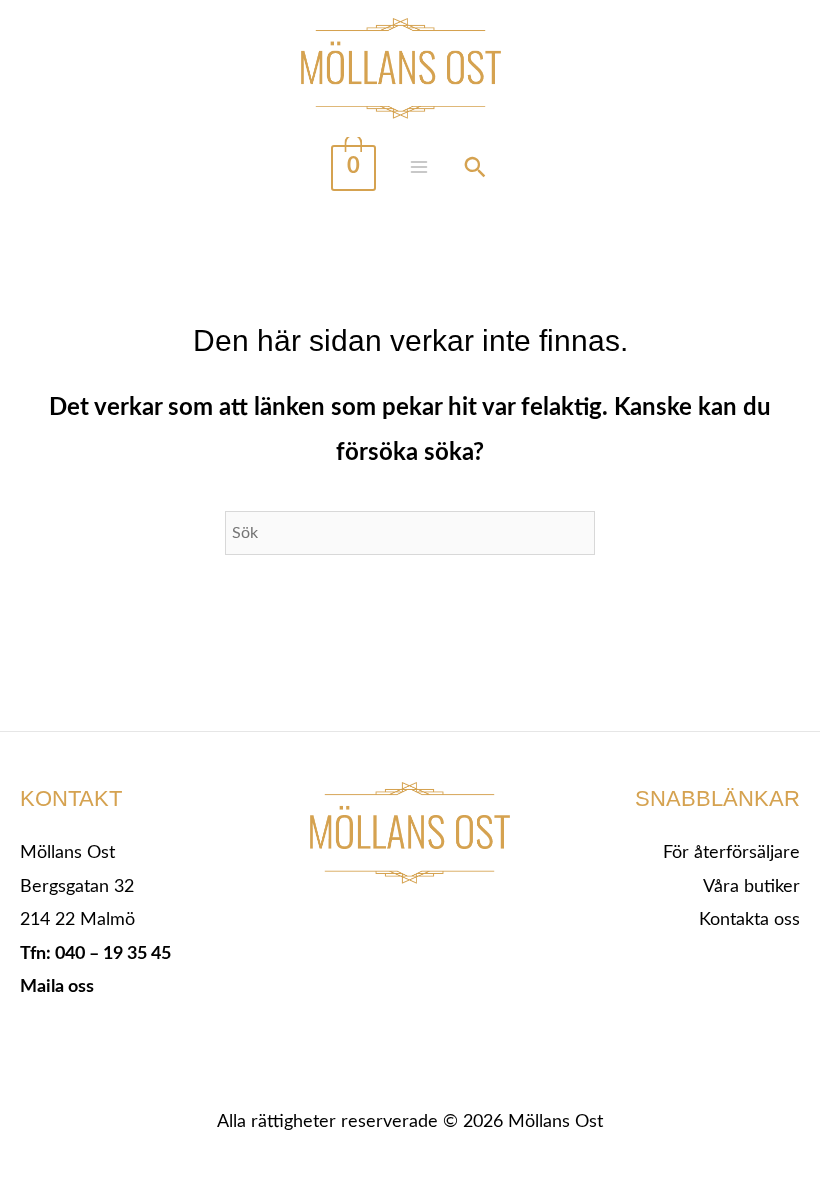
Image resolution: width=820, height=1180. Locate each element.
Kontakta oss (749, 920)
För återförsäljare (731, 853)
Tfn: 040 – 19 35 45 (95, 954)
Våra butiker (751, 887)
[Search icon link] (475, 170)
